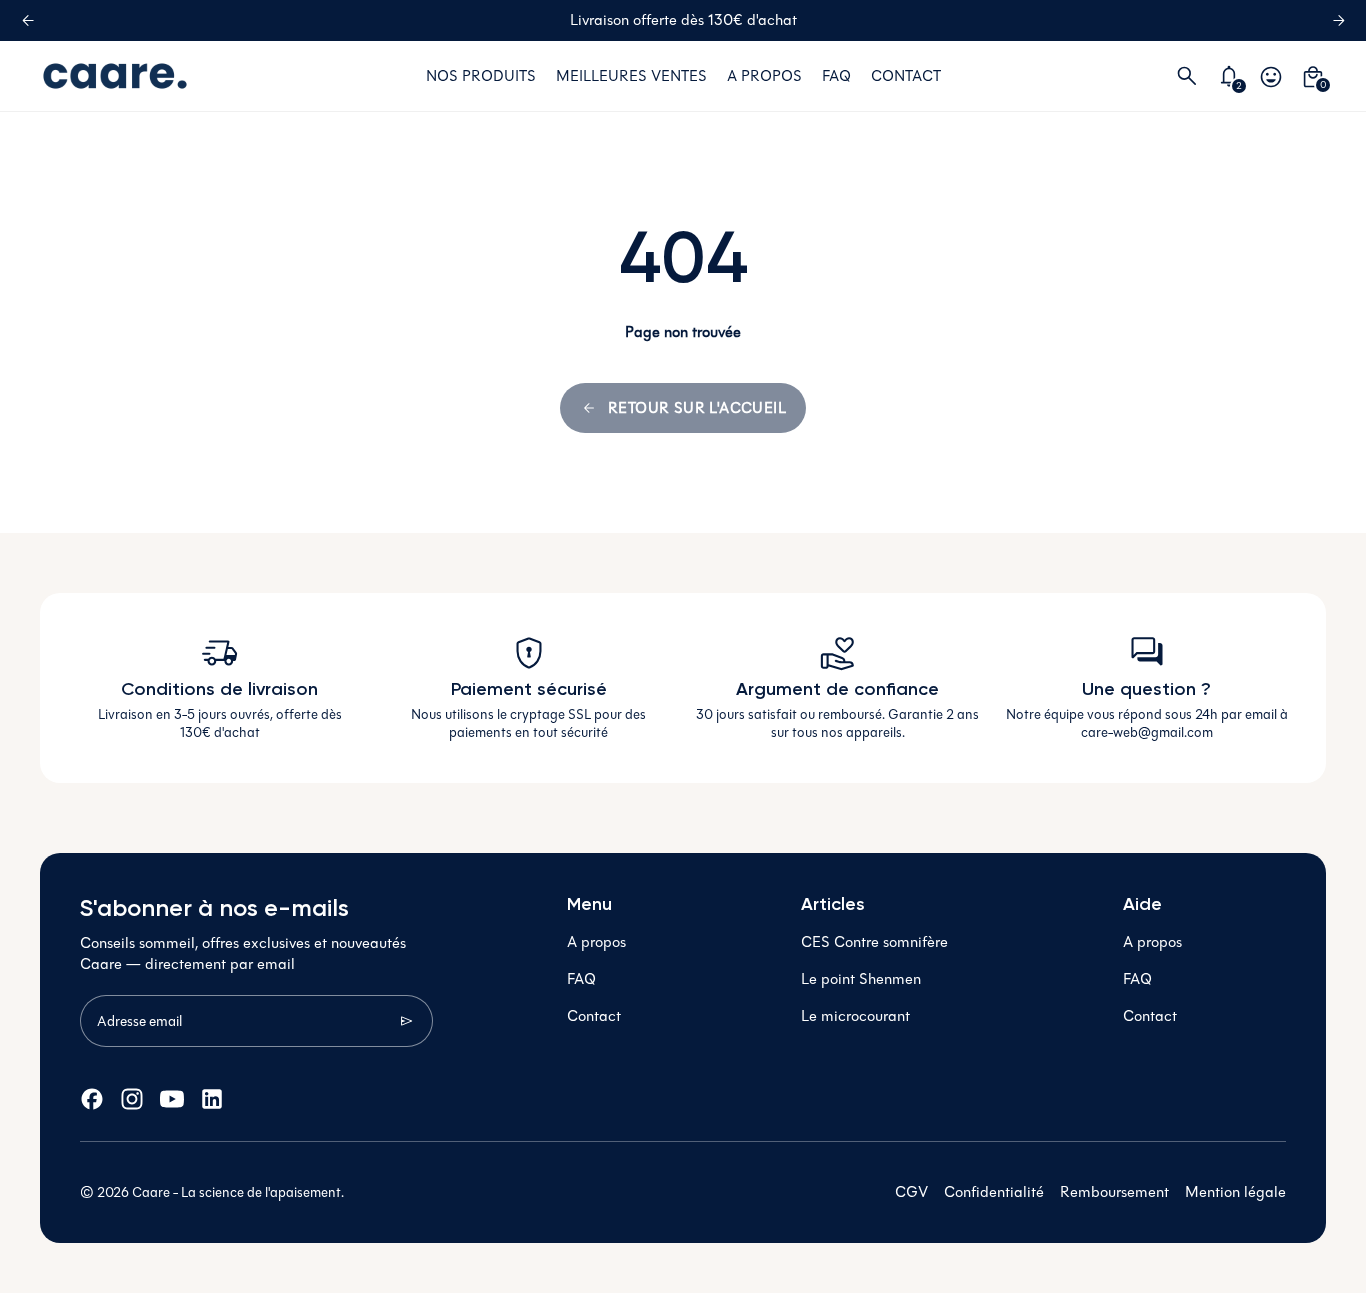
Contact (594, 1016)
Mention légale (1235, 1192)
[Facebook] (92, 1099)
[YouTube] (172, 1099)
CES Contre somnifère (874, 942)
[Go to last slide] (27, 20)
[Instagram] (132, 1099)
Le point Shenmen (861, 979)
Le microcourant (855, 1016)
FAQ (581, 979)
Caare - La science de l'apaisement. (238, 1192)
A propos (596, 942)
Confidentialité (994, 1192)
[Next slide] (1338, 20)
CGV (911, 1192)
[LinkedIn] (212, 1099)
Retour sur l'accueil (697, 408)
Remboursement (1114, 1192)
